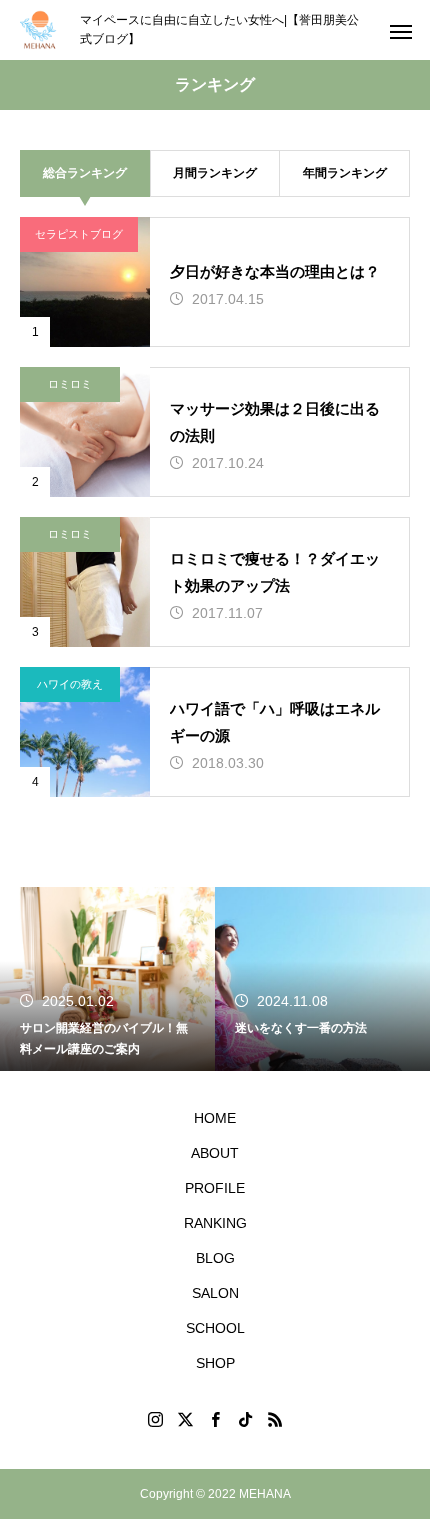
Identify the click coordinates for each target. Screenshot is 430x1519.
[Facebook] (215, 1419)
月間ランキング (215, 173)
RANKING (215, 1223)
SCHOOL (215, 1328)
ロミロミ (70, 384)
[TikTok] (245, 1419)
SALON (215, 1293)
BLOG (215, 1258)
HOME (215, 1118)
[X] (185, 1419)
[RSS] (275, 1419)
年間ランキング (345, 173)
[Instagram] (155, 1419)
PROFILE (215, 1188)
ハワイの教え (70, 684)
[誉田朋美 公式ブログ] (40, 30)
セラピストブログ (79, 234)
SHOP (215, 1363)
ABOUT (215, 1153)
